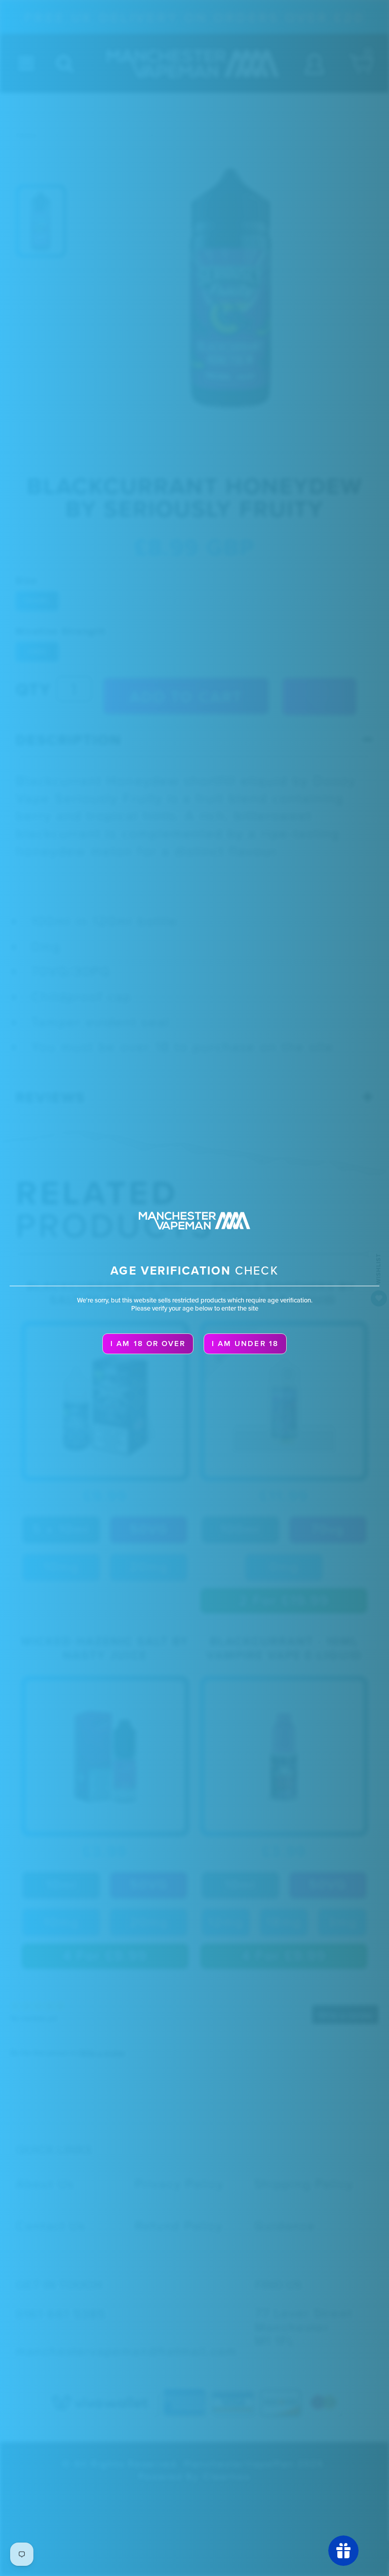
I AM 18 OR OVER (148, 1344)
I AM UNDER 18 (245, 1344)
